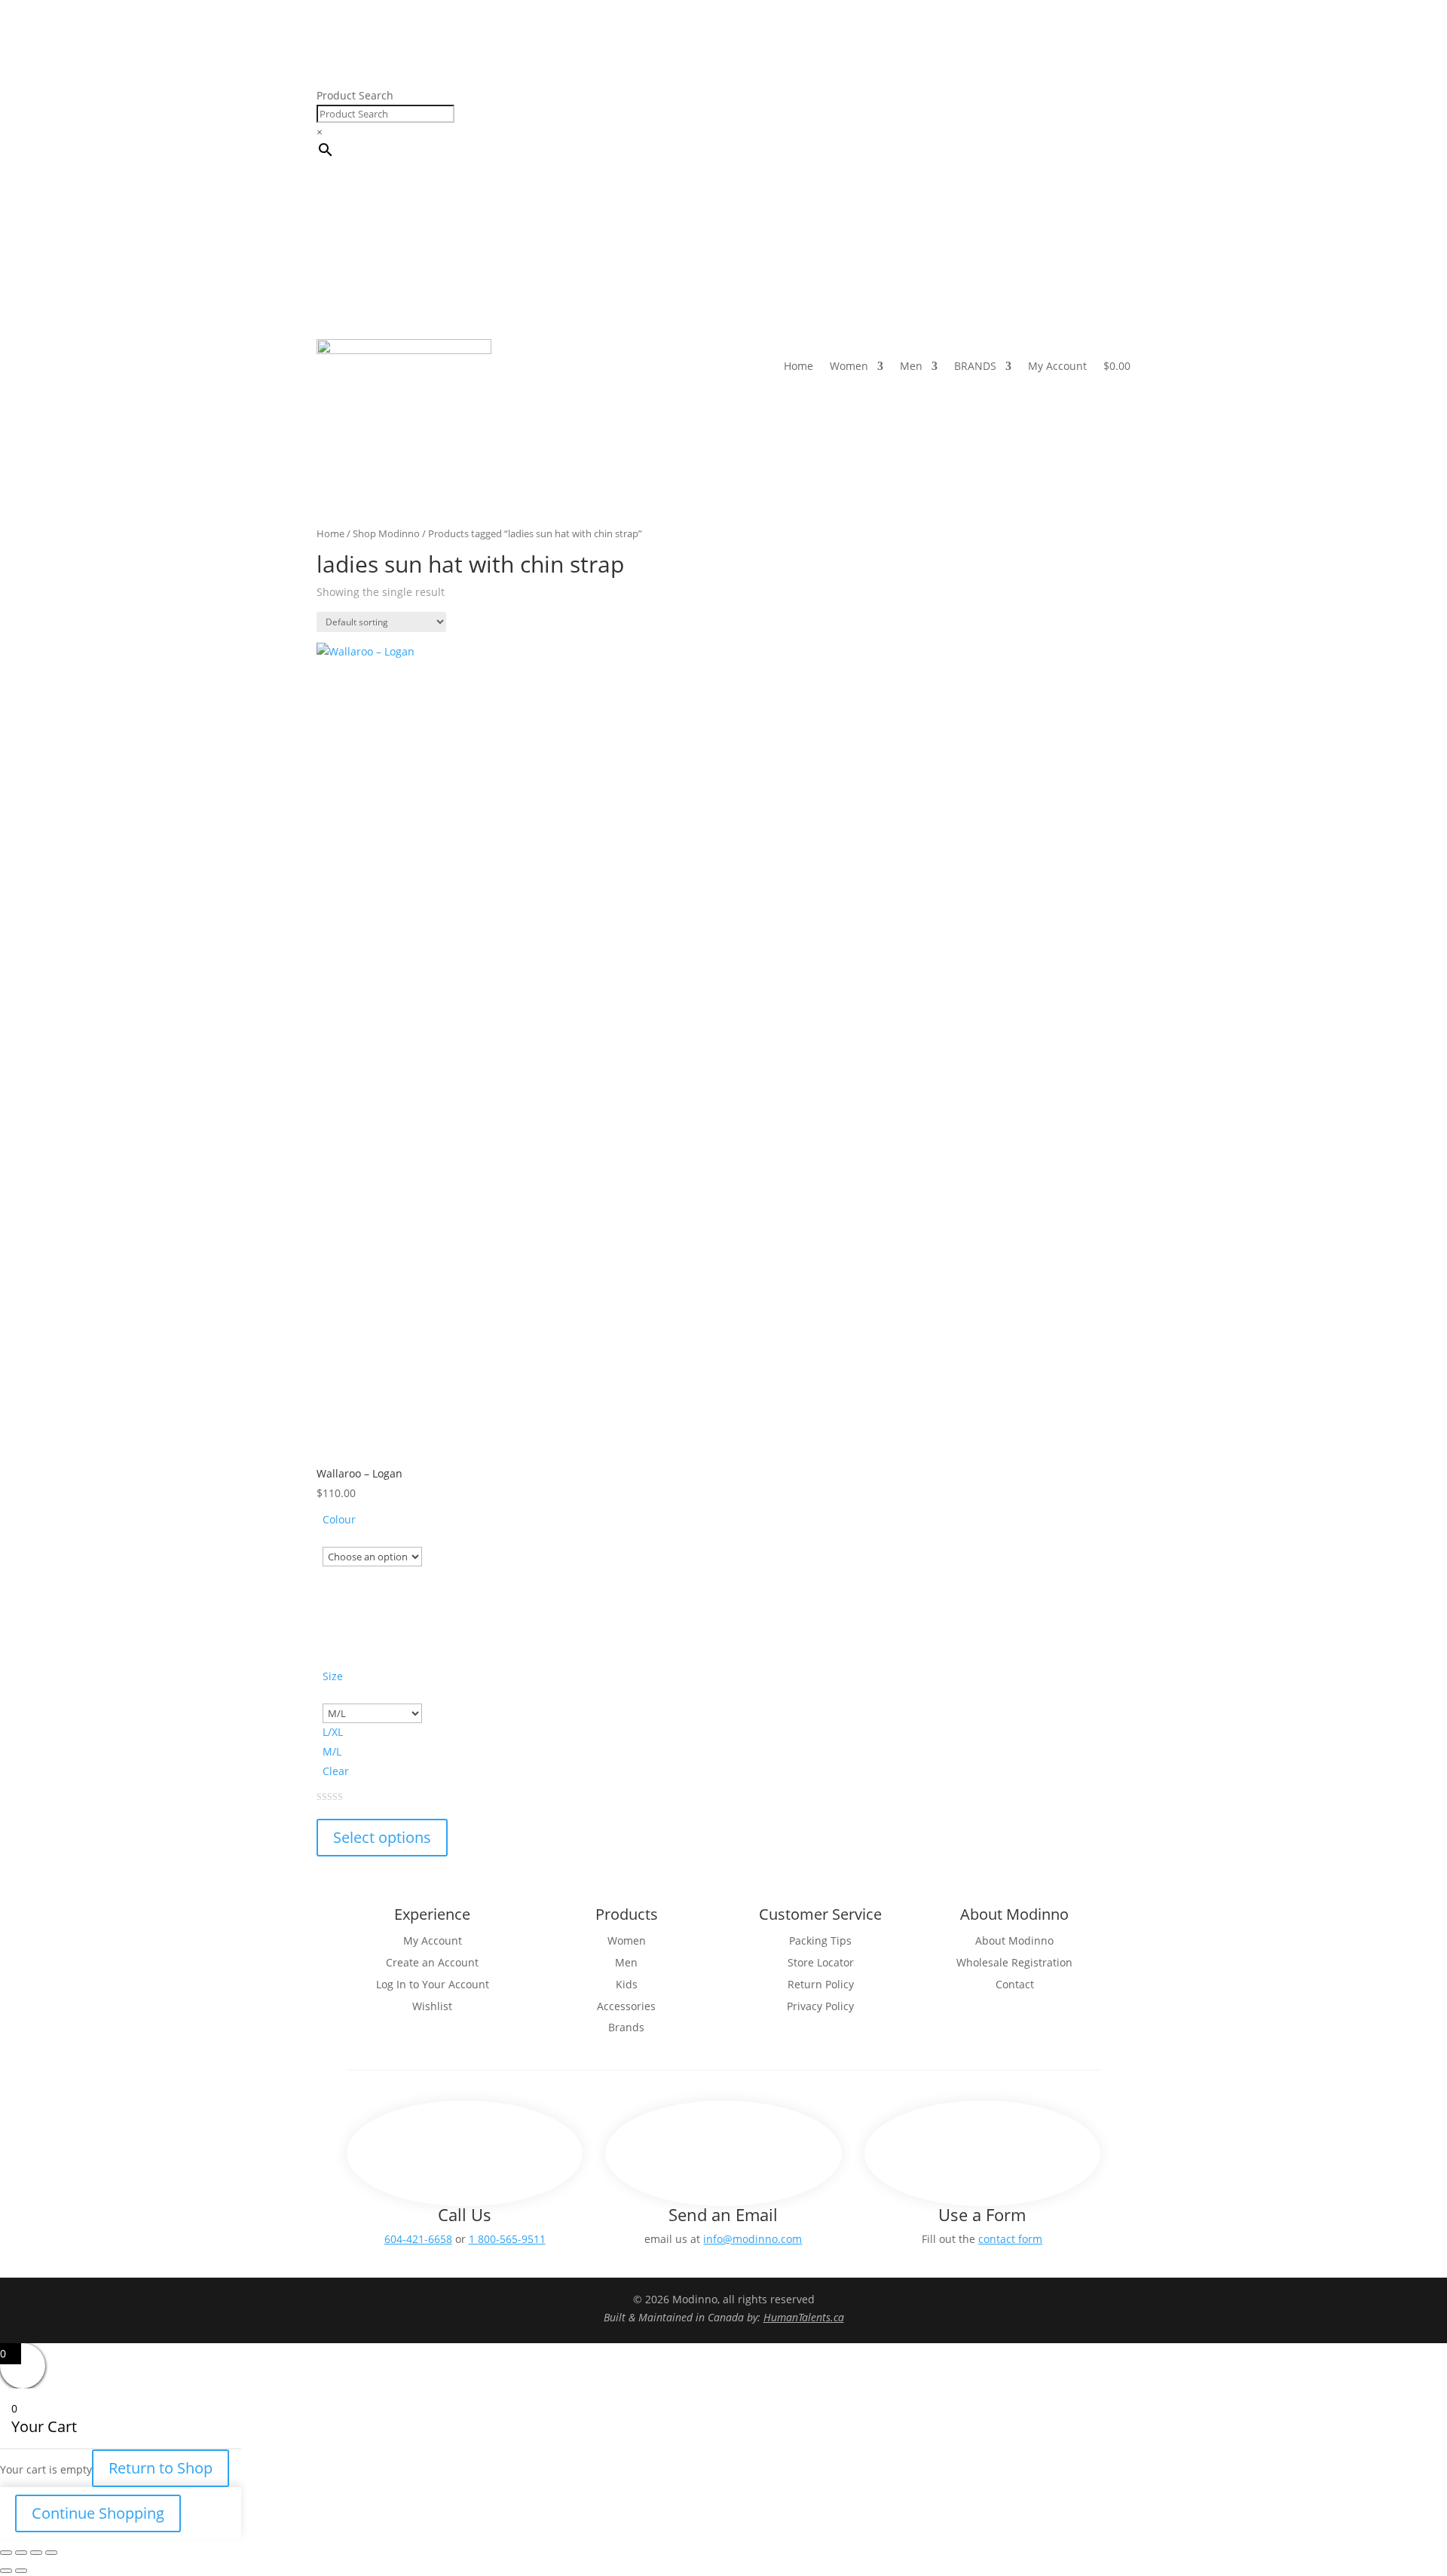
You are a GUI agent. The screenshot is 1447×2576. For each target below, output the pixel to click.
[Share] (36, 2553)
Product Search (355, 95)
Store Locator (969, 99)
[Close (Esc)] (51, 2553)
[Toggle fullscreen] (21, 2553)
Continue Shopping (98, 2513)
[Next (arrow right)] (21, 2571)
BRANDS (975, 366)
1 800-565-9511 (507, 2239)
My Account (1057, 366)
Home (798, 366)
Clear (336, 1771)
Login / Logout (927, 121)
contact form (1010, 2239)
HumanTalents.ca (804, 2317)
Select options (382, 1837)
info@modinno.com (753, 2239)
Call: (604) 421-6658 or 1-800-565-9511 (823, 99)
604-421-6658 (418, 2239)
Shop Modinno (386, 533)
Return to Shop (161, 2468)
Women (849, 366)
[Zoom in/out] (6, 2553)
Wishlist (1107, 99)
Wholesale (1045, 99)
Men (911, 366)
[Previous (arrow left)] (6, 2571)
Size (333, 1676)
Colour (339, 1519)
